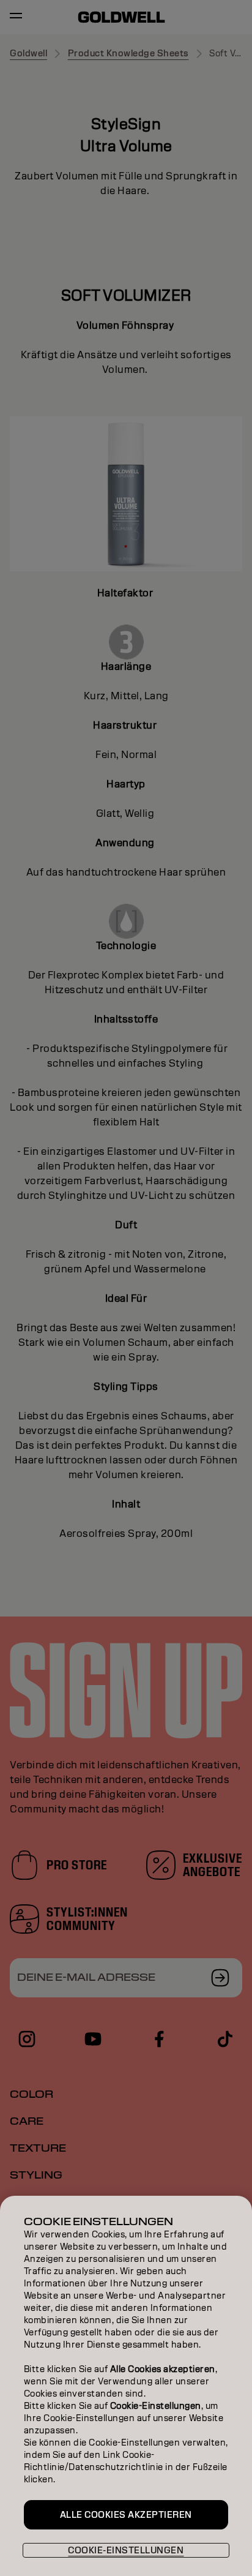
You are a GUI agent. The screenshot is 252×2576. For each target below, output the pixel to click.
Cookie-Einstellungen (126, 2550)
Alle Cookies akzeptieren (126, 2515)
